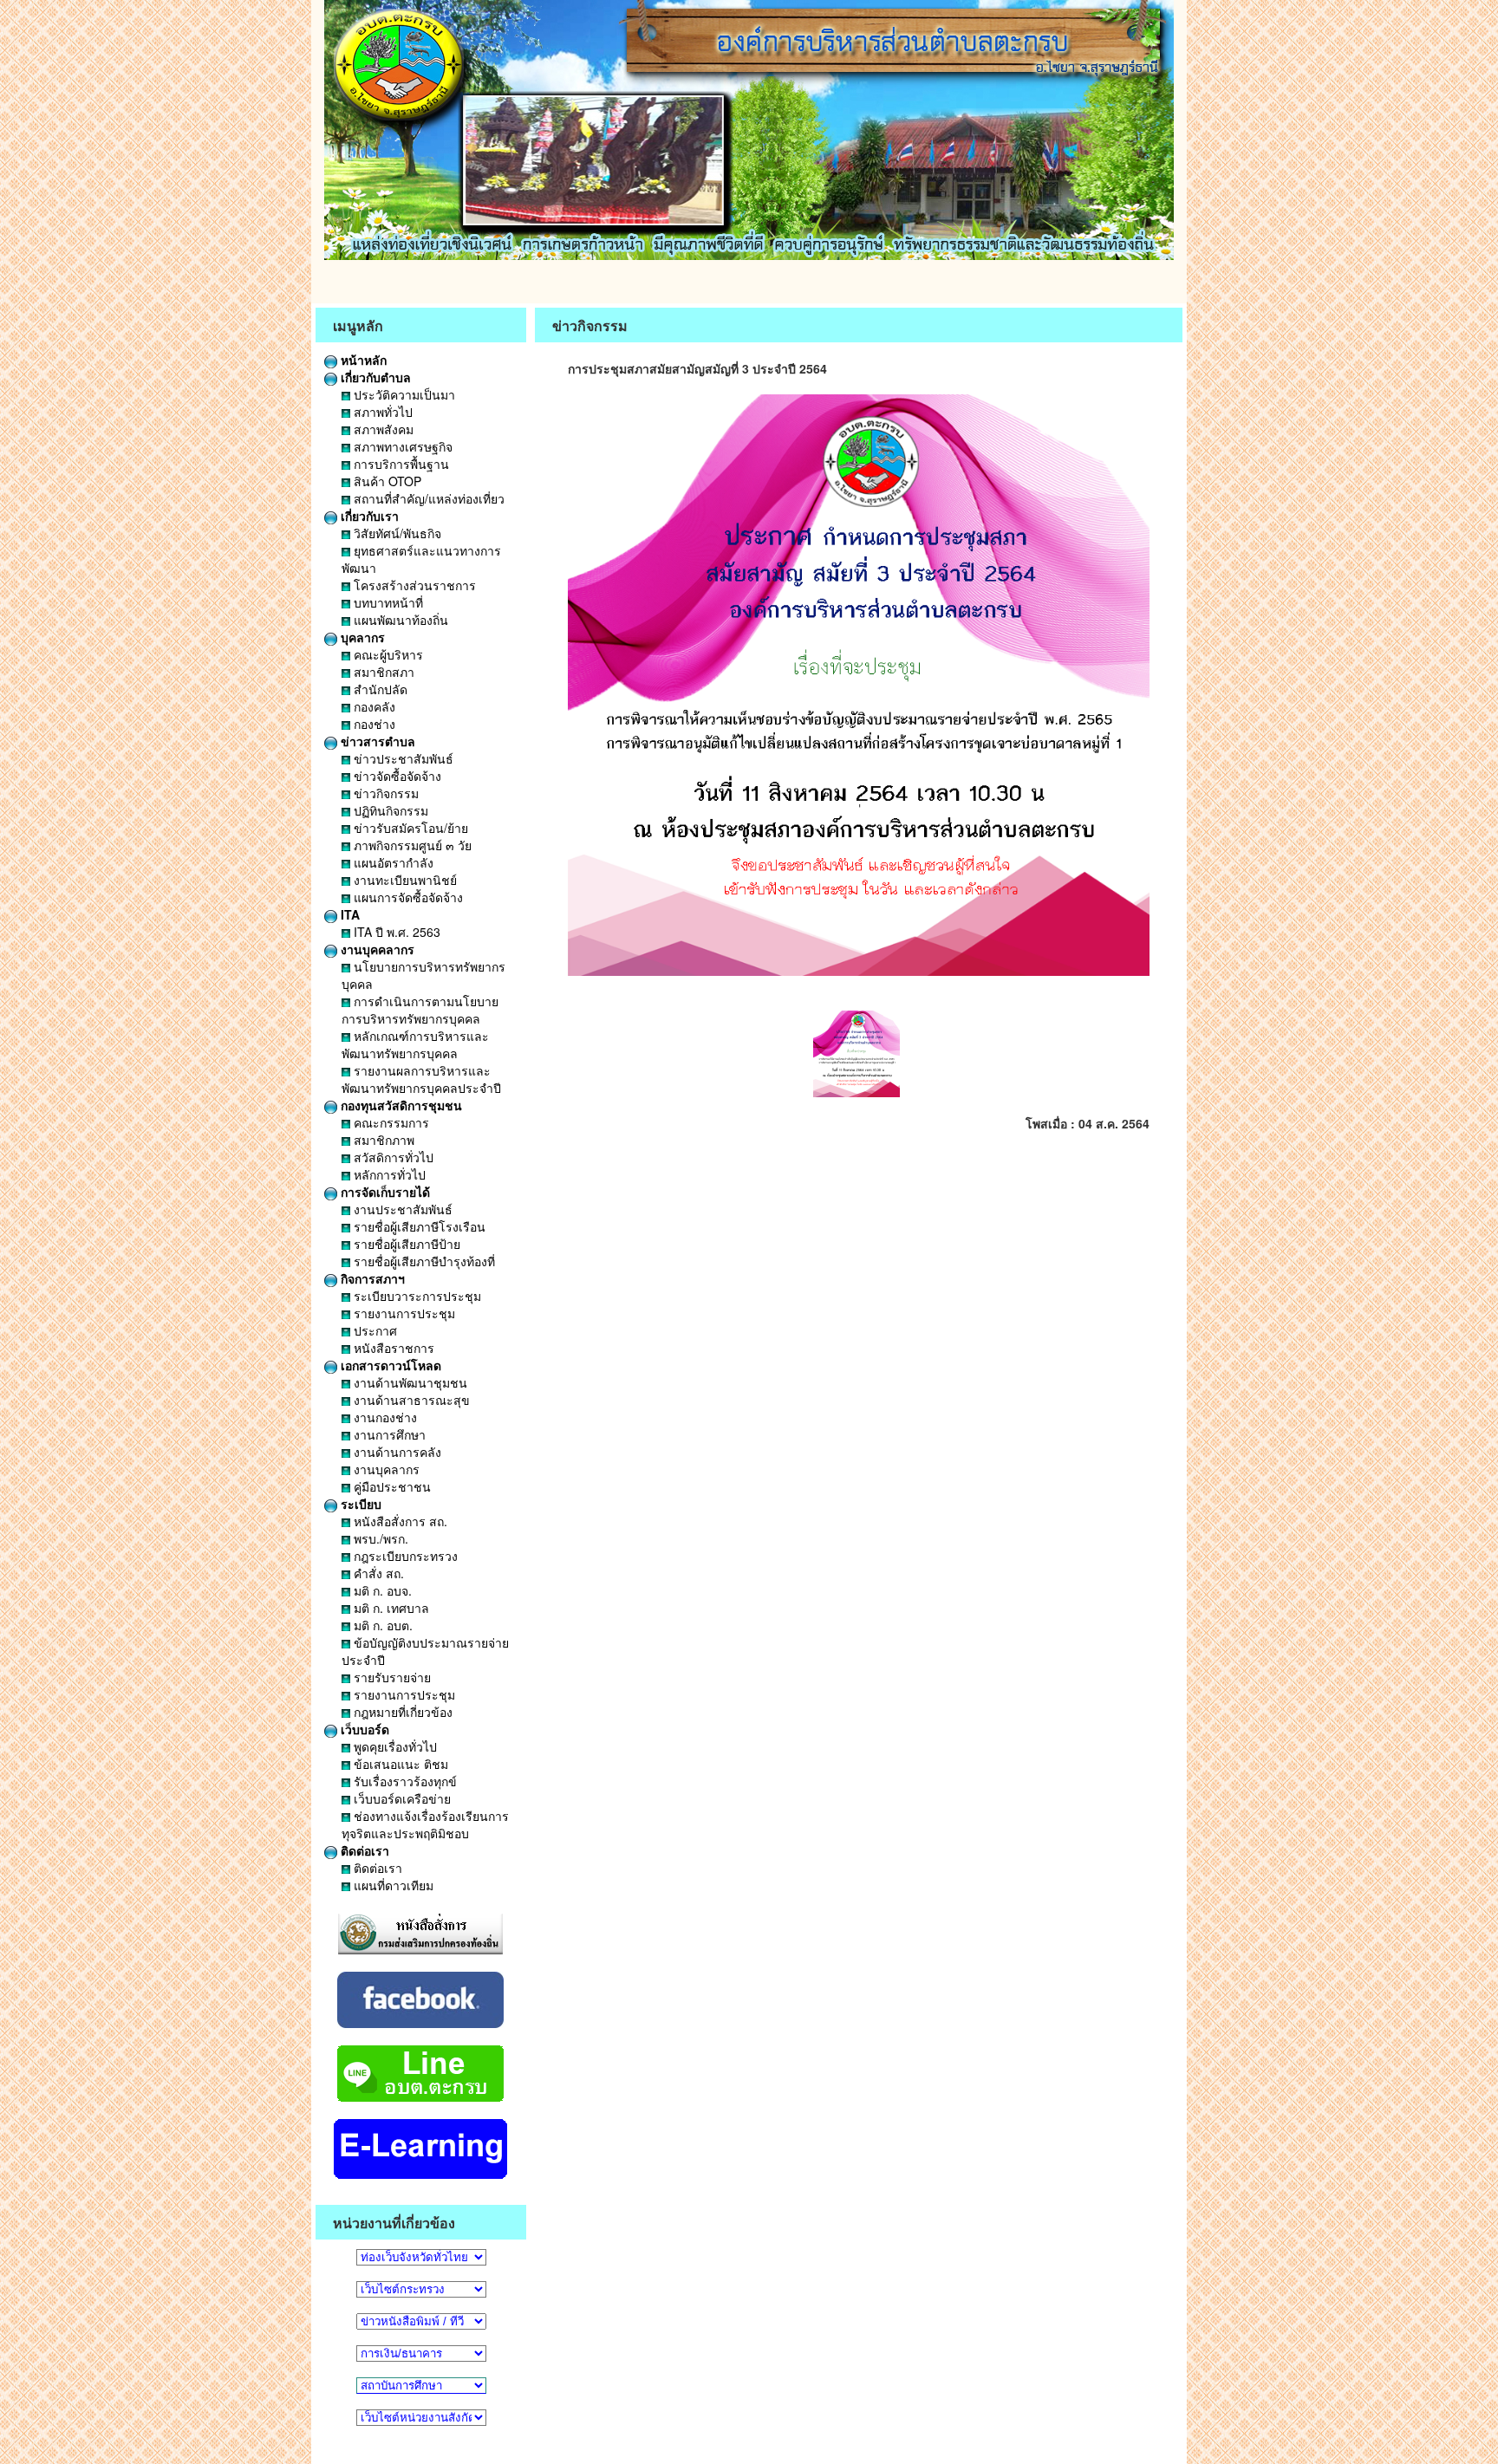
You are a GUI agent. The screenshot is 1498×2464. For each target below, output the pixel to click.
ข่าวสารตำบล (376, 741)
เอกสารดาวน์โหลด (389, 1365)
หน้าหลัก (362, 360)
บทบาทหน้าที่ (387, 602)
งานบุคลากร (385, 1469)
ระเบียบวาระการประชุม (416, 1296)
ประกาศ (374, 1330)
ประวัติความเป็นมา (403, 394)
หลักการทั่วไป (388, 1174)
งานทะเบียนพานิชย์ (404, 880)
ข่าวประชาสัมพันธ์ (402, 758)
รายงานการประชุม (403, 1313)
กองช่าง (373, 724)
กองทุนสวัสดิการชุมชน (400, 1105)
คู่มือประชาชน (391, 1486)
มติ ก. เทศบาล (390, 1608)
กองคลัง (373, 706)
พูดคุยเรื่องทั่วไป (394, 1746)
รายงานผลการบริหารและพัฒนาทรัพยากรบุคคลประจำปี (421, 1079)
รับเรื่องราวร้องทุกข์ (404, 1781)
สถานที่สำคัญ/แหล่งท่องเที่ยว (427, 498)
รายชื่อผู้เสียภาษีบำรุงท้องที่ (423, 1261)
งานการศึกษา (388, 1434)
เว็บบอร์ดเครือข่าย (401, 1798)
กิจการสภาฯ (371, 1278)
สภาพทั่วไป (381, 412)
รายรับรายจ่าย (391, 1677)
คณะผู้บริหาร (387, 654)
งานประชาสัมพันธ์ (401, 1209)
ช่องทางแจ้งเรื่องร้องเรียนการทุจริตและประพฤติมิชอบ (425, 1824)
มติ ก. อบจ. (381, 1590)
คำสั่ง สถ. (377, 1573)
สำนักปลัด (379, 689)
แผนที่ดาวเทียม (392, 1885)
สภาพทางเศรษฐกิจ (401, 446)
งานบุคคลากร (376, 949)
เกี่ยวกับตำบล (374, 377)
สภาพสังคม (382, 429)
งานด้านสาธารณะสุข (410, 1400)
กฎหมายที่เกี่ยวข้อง (401, 1712)
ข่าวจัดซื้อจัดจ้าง (396, 776)
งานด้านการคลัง (396, 1452)
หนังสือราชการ (392, 1348)
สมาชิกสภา (382, 672)
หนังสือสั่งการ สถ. (399, 1521)
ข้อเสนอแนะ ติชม (399, 1764)
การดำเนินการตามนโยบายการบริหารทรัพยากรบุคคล (420, 1010)
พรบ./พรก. (379, 1538)
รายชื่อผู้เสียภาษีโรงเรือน (418, 1226)
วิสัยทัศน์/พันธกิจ (396, 533)
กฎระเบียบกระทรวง (404, 1556)
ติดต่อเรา (363, 1850)
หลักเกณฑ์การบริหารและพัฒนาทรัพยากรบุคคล (415, 1044)
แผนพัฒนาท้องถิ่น (399, 620)
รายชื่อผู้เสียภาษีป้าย (405, 1244)
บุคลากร (361, 637)
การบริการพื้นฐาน (400, 464)
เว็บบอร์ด (363, 1729)
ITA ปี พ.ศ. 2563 (395, 932)
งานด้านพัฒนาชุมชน (409, 1382)
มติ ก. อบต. (381, 1625)
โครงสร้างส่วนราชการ (413, 585)
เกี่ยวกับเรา (368, 516)
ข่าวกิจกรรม (384, 793)
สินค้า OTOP (386, 481)
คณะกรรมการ (390, 1122)
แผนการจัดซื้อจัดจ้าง (407, 897)
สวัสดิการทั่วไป (392, 1157)
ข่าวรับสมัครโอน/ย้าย (409, 828)
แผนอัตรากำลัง (392, 862)
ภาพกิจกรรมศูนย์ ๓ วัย (411, 845)
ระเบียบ (359, 1504)
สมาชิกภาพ (382, 1140)
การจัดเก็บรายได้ (384, 1192)
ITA (348, 914)
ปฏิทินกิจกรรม (389, 810)
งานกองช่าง (384, 1417)
